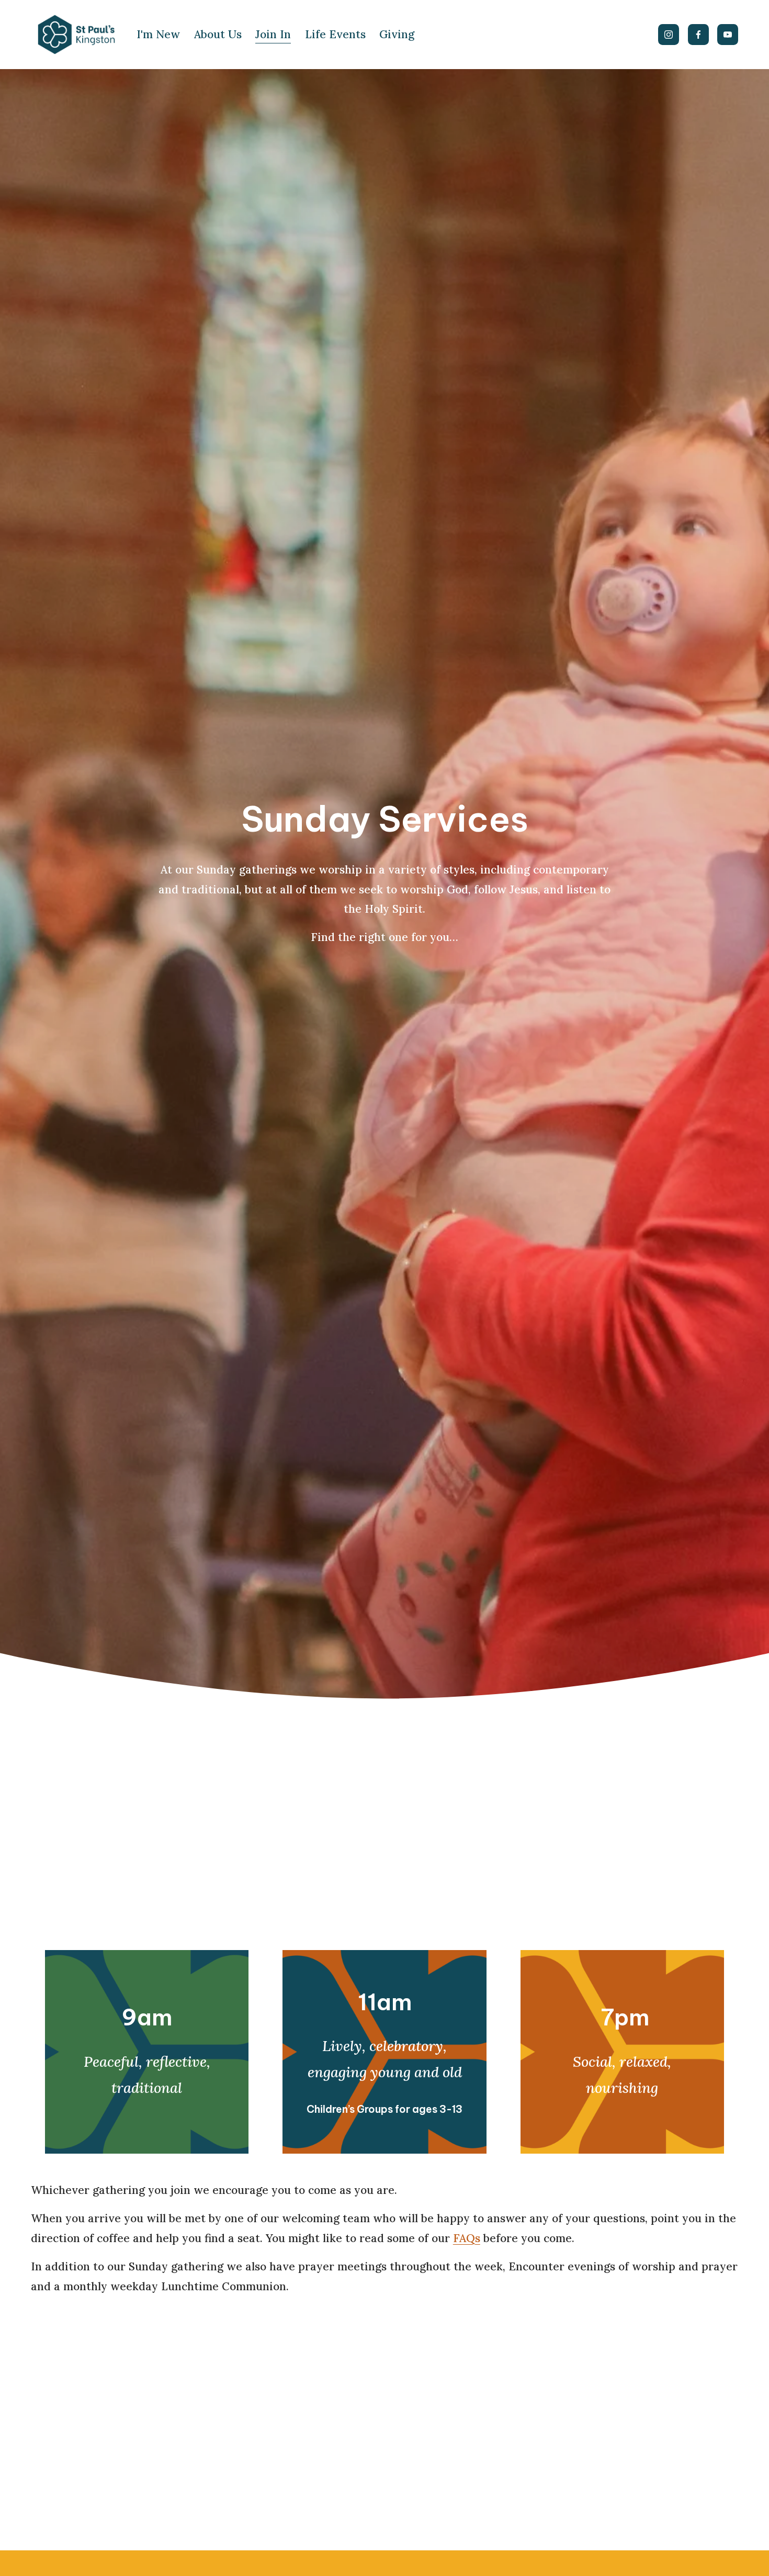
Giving (397, 34)
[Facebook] (698, 35)
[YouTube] (728, 35)
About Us (218, 34)
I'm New (158, 34)
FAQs (467, 2238)
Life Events (335, 34)
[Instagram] (669, 35)
